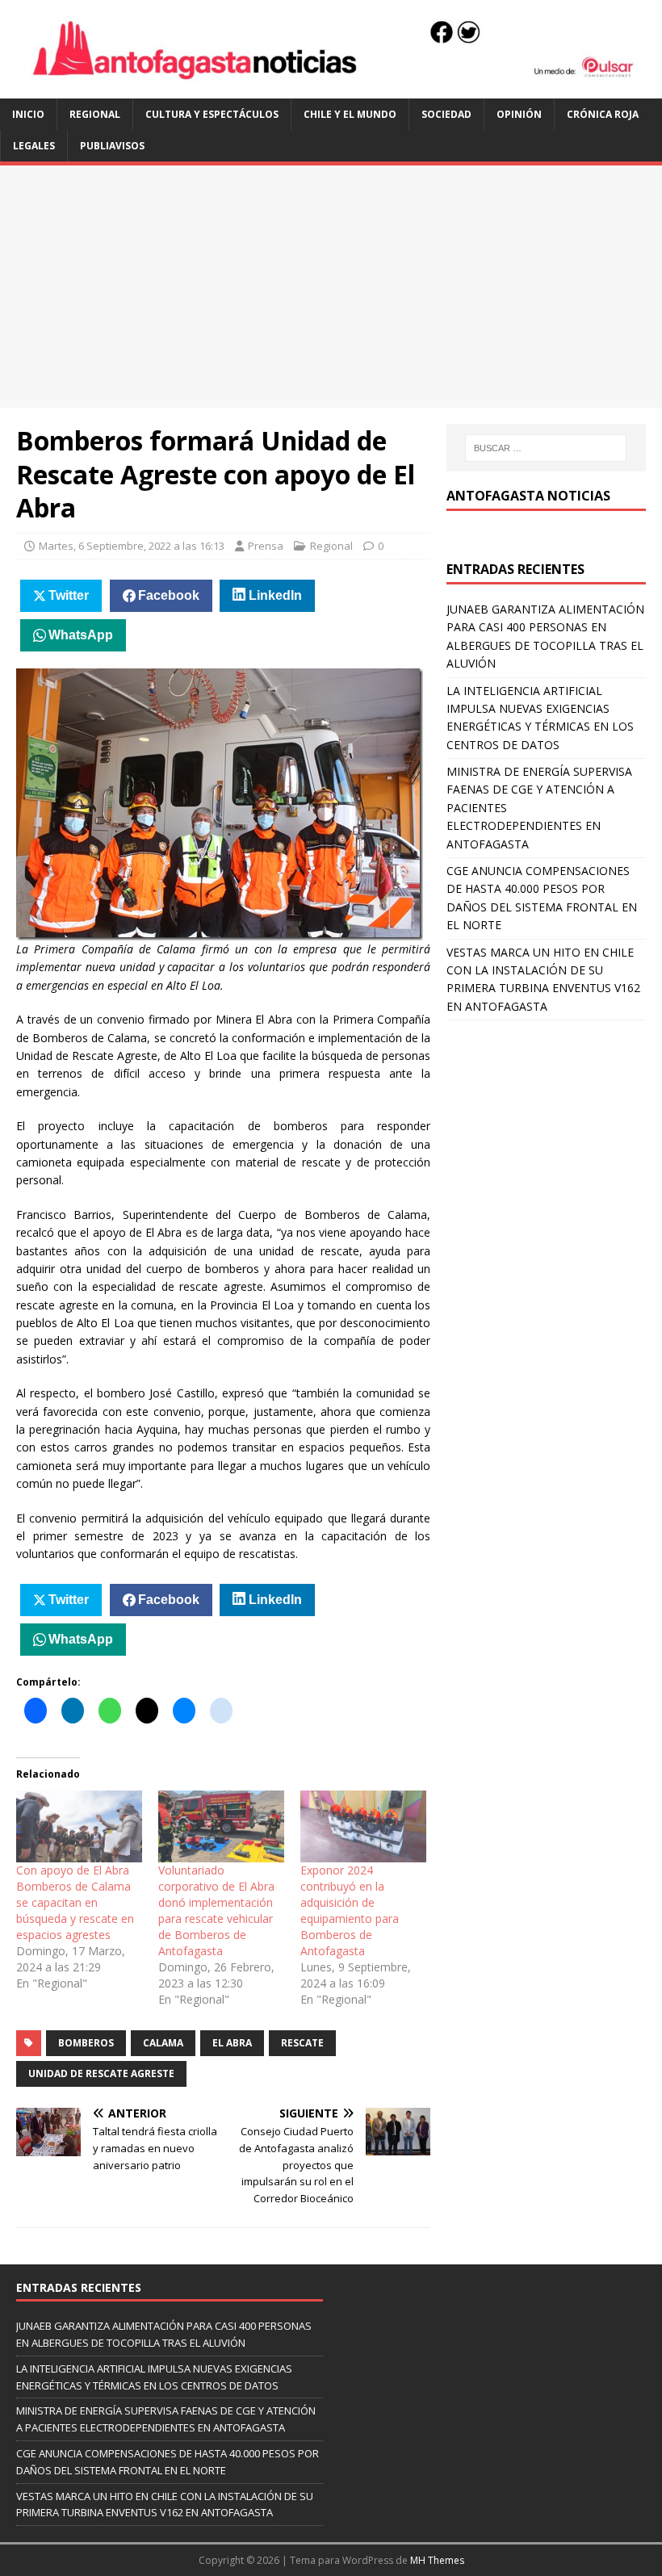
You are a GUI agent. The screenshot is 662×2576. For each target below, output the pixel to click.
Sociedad (446, 114)
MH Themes (437, 2560)
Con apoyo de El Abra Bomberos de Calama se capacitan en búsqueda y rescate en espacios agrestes (75, 1902)
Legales (34, 146)
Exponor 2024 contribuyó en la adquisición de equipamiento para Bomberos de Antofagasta (350, 1910)
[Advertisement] (331, 287)
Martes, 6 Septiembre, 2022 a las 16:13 (132, 546)
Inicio (28, 114)
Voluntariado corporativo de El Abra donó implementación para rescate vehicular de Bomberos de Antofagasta (216, 1910)
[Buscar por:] (546, 448)
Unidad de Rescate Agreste (101, 2073)
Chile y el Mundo (350, 114)
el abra (232, 2043)
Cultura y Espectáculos (212, 114)
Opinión (519, 114)
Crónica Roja (603, 114)
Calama (163, 2043)
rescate (302, 2043)
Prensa (266, 546)
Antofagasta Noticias (528, 496)
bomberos (86, 2043)
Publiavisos (112, 146)
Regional (95, 114)
